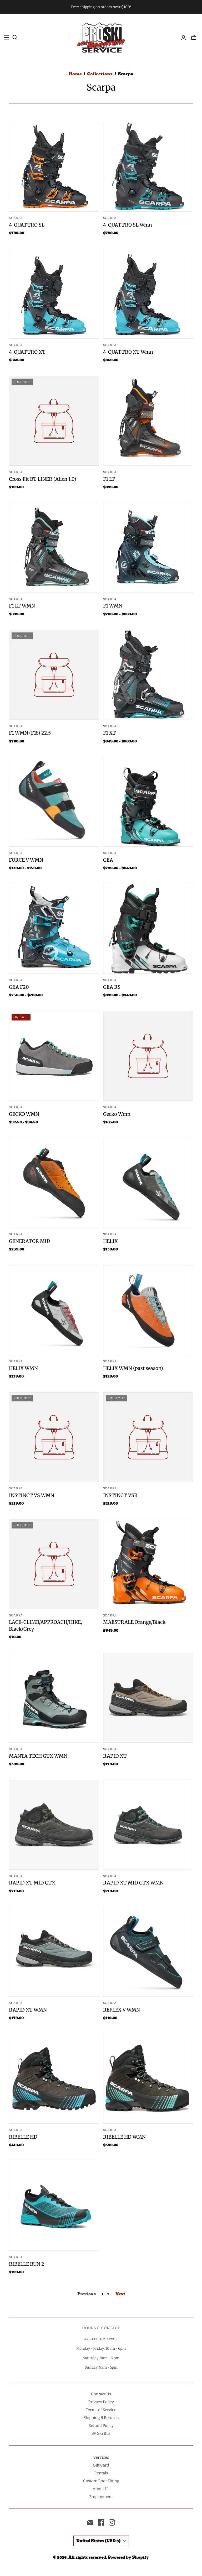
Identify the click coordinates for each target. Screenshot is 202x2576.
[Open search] (15, 38)
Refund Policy (101, 2426)
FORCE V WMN (26, 860)
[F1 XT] (148, 675)
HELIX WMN (23, 1368)
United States (99, 2541)
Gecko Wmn (117, 1114)
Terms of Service (101, 2410)
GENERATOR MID (30, 1241)
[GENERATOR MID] (54, 1183)
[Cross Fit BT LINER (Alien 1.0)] (54, 421)
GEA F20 (19, 987)
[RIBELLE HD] (54, 2079)
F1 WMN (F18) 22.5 (30, 733)
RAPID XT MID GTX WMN (133, 1883)
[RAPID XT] (148, 1698)
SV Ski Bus (101, 2433)
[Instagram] (112, 2522)
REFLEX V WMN (122, 2010)
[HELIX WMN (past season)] (148, 1310)
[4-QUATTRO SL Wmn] (148, 167)
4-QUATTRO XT (27, 352)
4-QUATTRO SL (27, 225)
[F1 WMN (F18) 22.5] (54, 675)
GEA (108, 860)
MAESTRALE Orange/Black (134, 1622)
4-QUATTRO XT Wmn (128, 352)
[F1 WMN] (148, 548)
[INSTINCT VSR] (148, 1437)
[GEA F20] (54, 929)
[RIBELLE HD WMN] (148, 2079)
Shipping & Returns (101, 2418)
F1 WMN (113, 606)
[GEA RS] (148, 929)
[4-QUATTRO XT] (54, 294)
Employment (101, 2497)
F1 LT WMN (22, 606)
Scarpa (16, 218)
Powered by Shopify (128, 2557)
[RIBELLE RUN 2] (54, 2206)
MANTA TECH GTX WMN (38, 1756)
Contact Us (101, 2394)
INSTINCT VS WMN (32, 1495)
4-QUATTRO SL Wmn (128, 225)
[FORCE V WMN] (54, 802)
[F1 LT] (148, 421)
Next (120, 2294)
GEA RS (112, 987)
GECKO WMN (24, 1114)
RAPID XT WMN (28, 2010)
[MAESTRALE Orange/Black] (148, 1564)
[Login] (183, 38)
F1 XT (110, 733)
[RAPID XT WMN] (54, 1952)
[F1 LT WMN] (54, 548)
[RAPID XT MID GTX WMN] (148, 1825)
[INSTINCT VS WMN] (54, 1437)
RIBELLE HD (23, 2137)
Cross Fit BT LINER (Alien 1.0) (43, 479)
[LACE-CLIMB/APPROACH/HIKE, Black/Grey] (54, 1564)
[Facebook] (101, 2522)
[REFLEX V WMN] (148, 1952)
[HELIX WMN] (54, 1310)
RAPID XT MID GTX (32, 1883)
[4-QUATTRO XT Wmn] (148, 294)
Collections (100, 74)
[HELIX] (148, 1183)
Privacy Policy (101, 2402)
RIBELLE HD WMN (124, 2137)
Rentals (101, 2473)
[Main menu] (7, 38)
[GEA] (148, 802)
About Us (101, 2489)
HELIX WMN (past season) (133, 1368)
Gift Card (101, 2465)
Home (75, 74)
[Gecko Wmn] (148, 1056)
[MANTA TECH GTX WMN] (54, 1698)
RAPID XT (115, 1756)
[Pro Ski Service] (101, 37)
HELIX (110, 1241)
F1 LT (109, 479)
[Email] (90, 2522)
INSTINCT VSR (120, 1495)
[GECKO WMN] (54, 1056)
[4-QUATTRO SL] (54, 167)
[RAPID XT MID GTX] (54, 1825)
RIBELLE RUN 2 (27, 2264)
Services (101, 2457)
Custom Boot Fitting (101, 2481)
